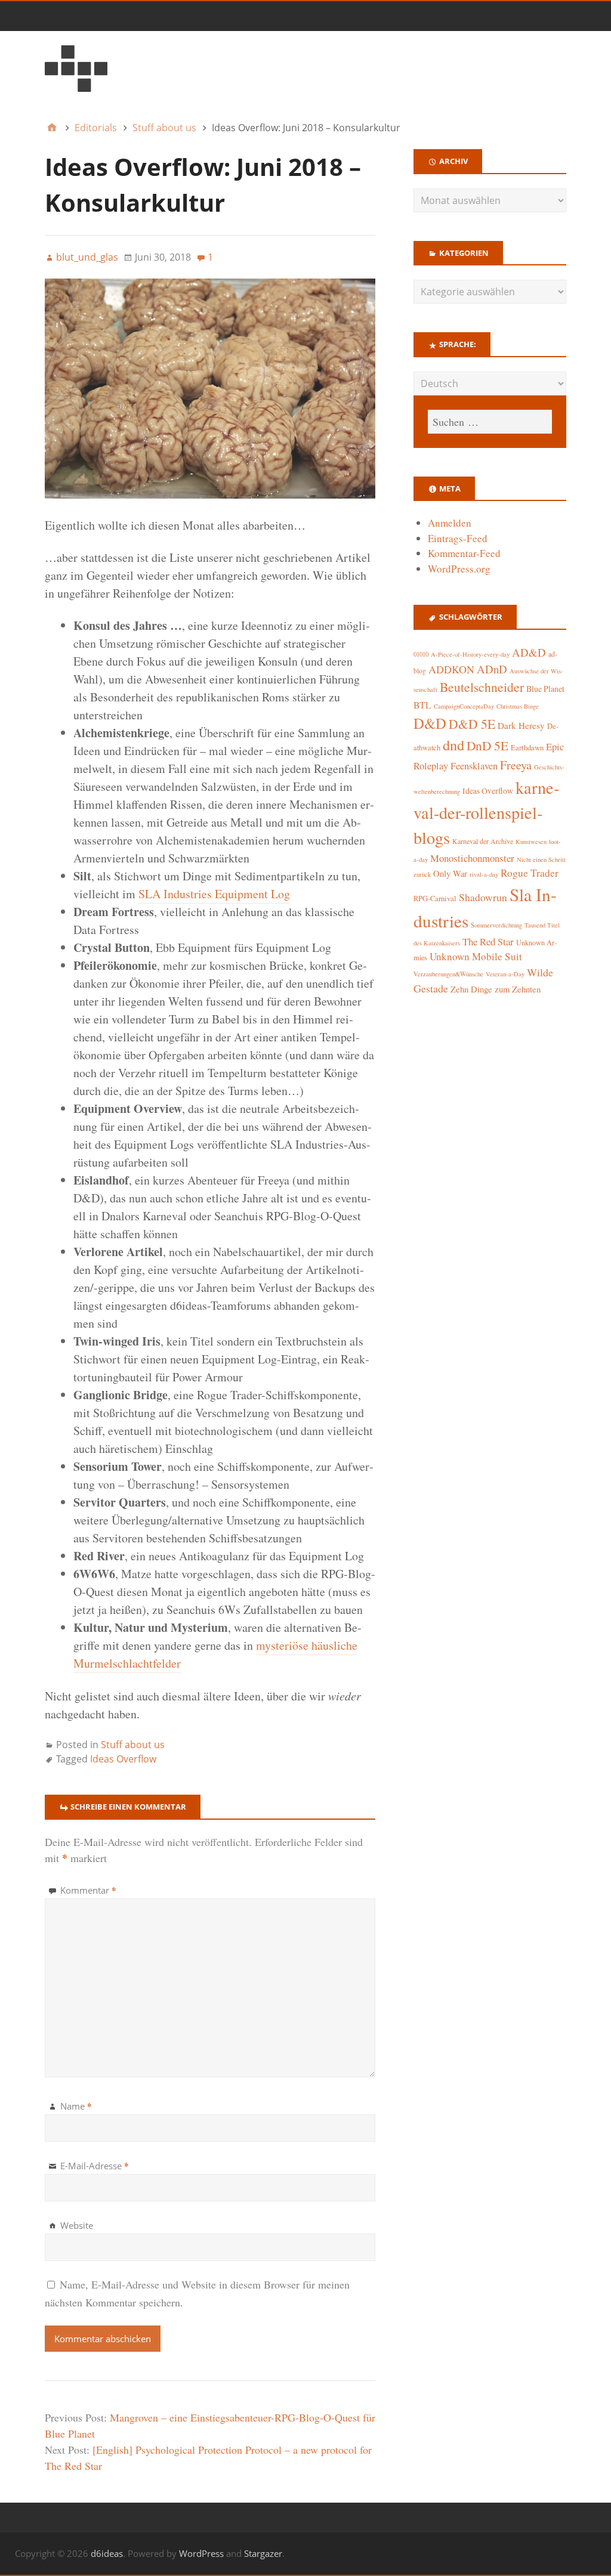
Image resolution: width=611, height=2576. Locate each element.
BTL (422, 705)
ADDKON (451, 669)
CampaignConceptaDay (464, 706)
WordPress (201, 2553)
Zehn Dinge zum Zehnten (496, 989)
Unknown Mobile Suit (476, 956)
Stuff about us (133, 1745)
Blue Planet (545, 689)
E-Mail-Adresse (95, 2166)
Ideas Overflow (123, 1759)
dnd (453, 745)
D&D (430, 723)
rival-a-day (484, 874)
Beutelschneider (482, 687)
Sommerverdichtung (496, 925)
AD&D (529, 652)
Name (76, 2106)
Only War (450, 873)
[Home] (52, 128)
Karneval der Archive (483, 841)
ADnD (492, 669)
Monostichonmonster (472, 858)
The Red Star (488, 941)
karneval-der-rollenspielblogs (486, 813)
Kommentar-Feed (464, 553)
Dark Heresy (521, 725)
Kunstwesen (531, 842)
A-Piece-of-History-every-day (470, 654)
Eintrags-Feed (458, 538)
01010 (421, 654)
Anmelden (450, 523)
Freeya (516, 765)
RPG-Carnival (435, 899)
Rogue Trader (530, 873)
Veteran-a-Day (505, 974)
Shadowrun (483, 897)
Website (77, 2225)
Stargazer (263, 2553)
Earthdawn (527, 748)
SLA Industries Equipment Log (214, 894)
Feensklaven (474, 766)
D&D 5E (472, 724)
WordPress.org (459, 569)
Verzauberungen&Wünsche (448, 974)
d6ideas (107, 2553)
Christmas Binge (518, 706)
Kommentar (88, 1890)
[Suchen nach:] (490, 422)
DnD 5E (487, 745)
